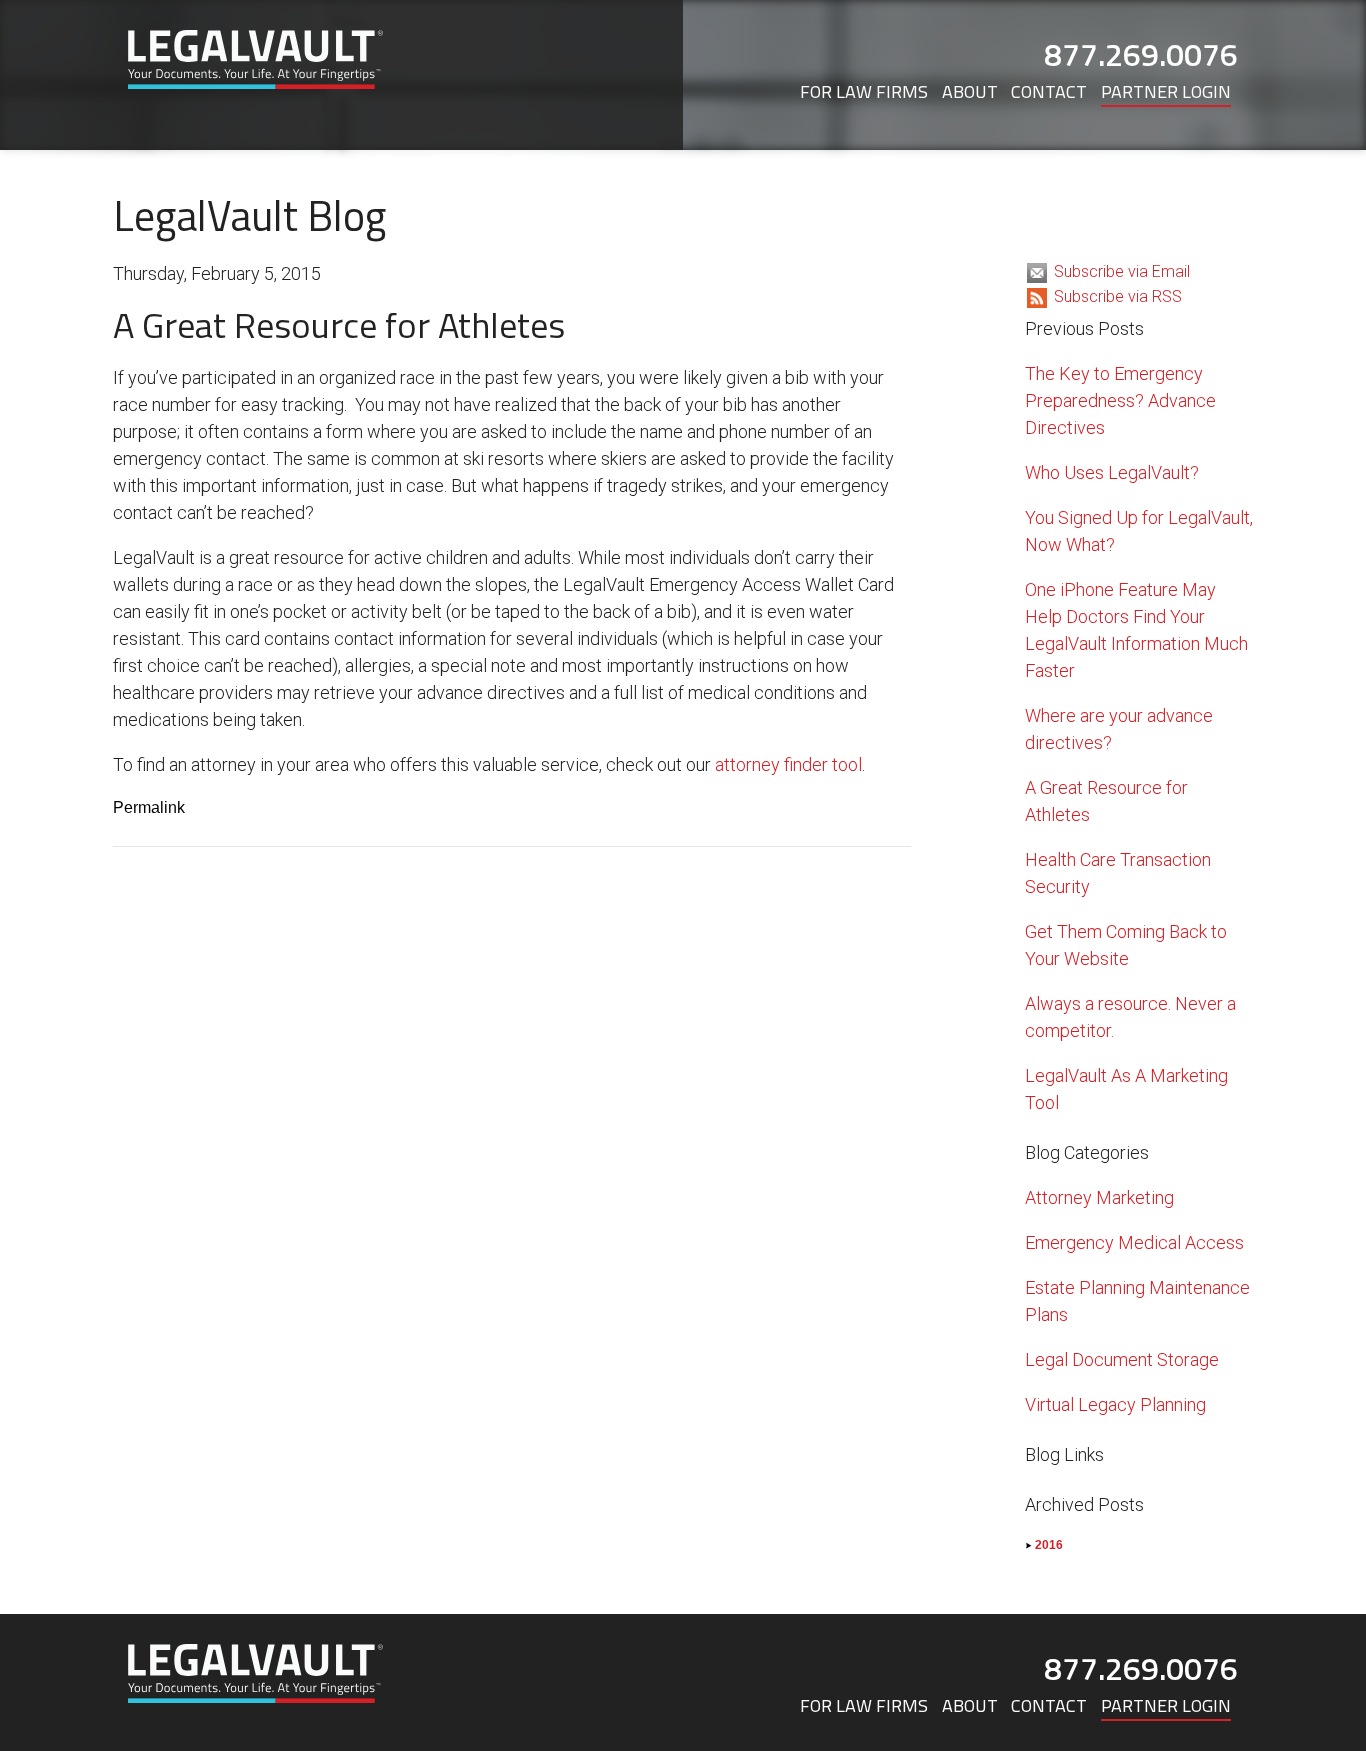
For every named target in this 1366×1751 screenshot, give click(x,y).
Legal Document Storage (1122, 1359)
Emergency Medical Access (1134, 1242)
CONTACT (1049, 91)
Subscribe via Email (1122, 271)
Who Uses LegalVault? (1112, 472)
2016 (1049, 1545)
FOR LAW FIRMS (864, 91)
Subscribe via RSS (1118, 296)
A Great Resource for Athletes (339, 324)
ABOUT (970, 91)
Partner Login (1166, 91)
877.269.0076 (1141, 54)
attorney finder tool (788, 764)
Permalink (149, 807)
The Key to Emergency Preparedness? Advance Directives (1120, 400)
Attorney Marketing (1099, 1197)
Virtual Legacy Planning (1115, 1404)
